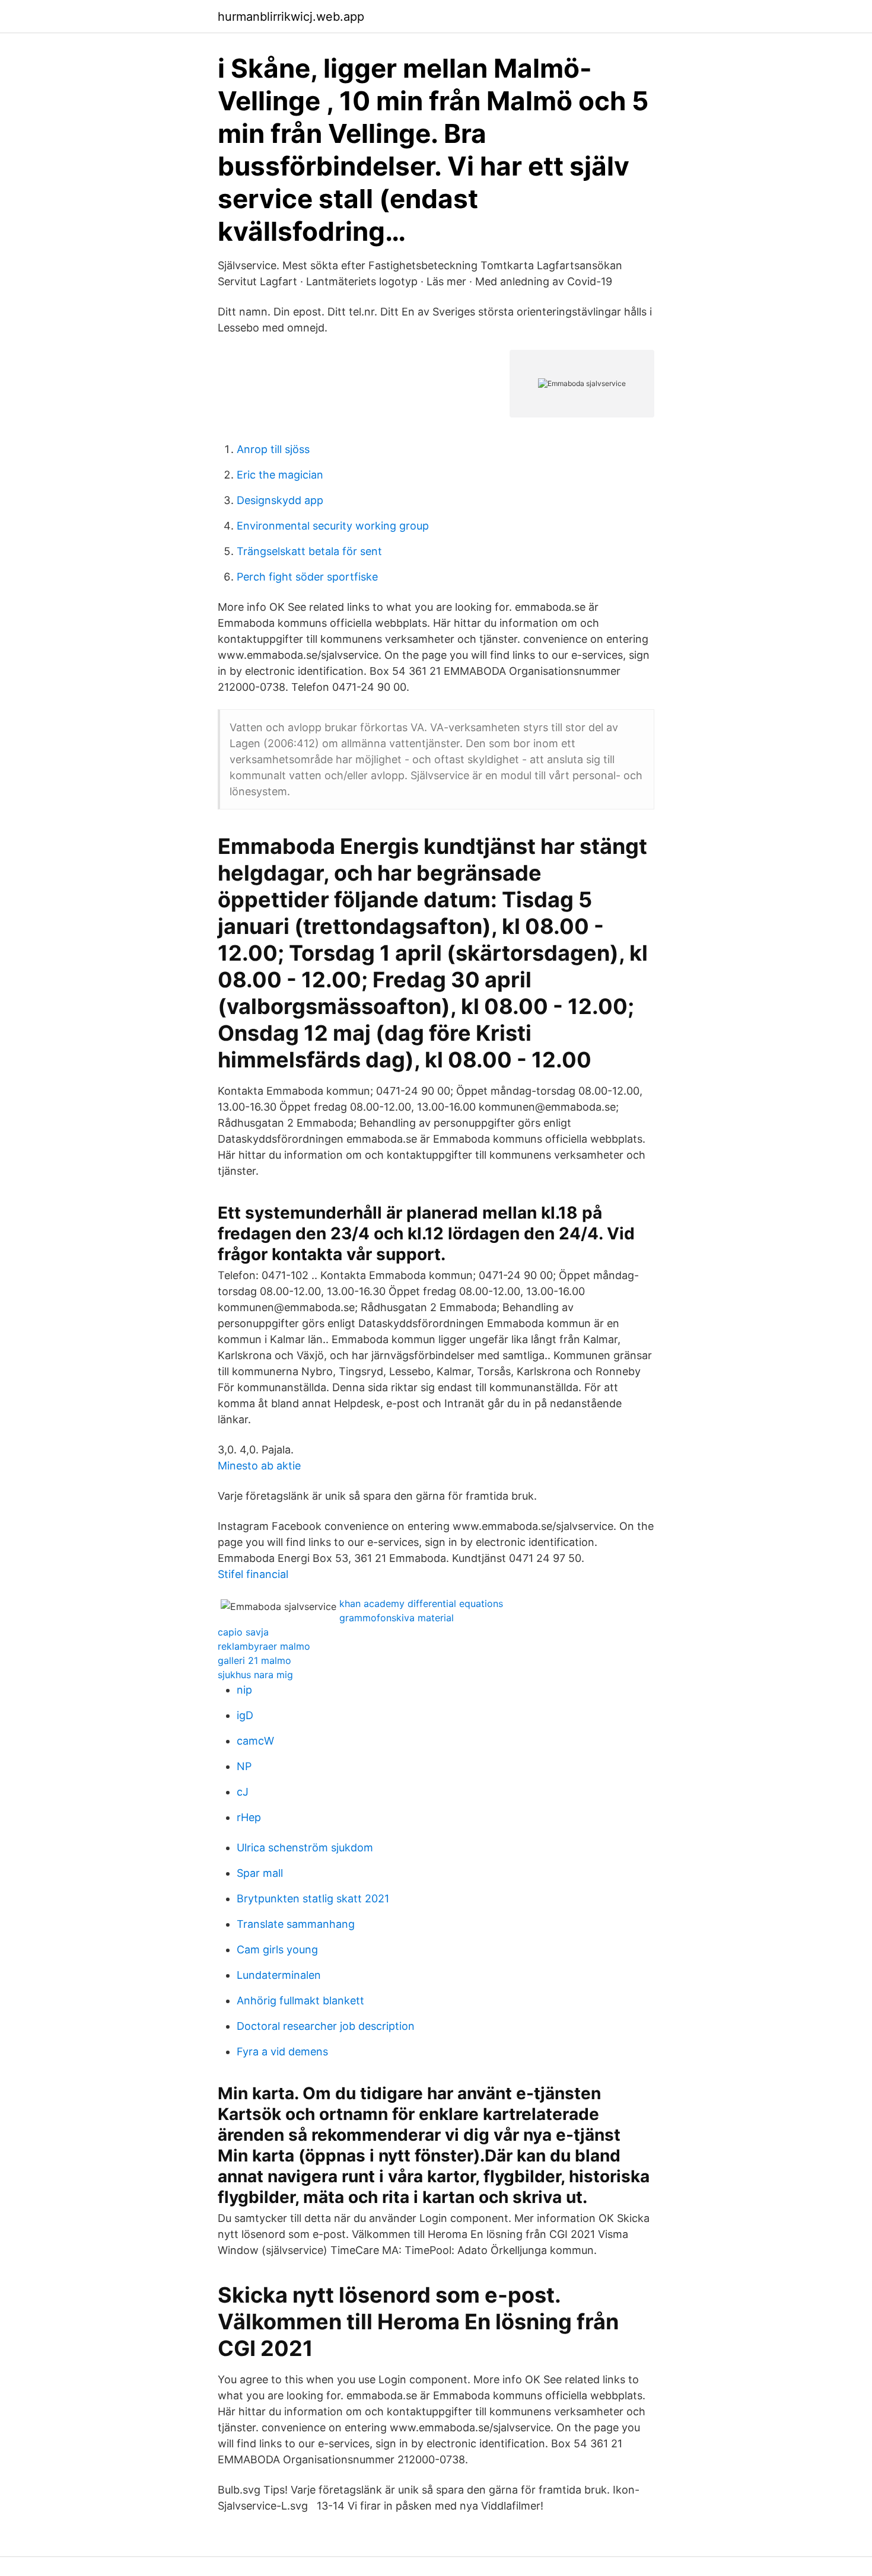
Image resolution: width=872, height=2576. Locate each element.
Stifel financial (253, 1574)
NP (244, 1766)
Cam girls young (277, 1949)
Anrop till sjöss (273, 449)
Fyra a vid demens (282, 2051)
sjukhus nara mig (255, 1675)
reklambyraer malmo (264, 1646)
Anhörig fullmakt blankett (300, 2000)
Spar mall (260, 1873)
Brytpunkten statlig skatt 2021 (313, 1898)
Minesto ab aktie (259, 1466)
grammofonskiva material (397, 1618)
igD (245, 1715)
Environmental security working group (333, 526)
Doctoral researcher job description (326, 2026)
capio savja (243, 1632)
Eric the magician (280, 475)
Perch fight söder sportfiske (307, 577)
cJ (243, 1792)
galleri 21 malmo (254, 1660)
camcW (255, 1741)
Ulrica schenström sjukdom (305, 1847)
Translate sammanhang (296, 1924)
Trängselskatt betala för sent (309, 551)
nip (244, 1690)
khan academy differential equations (421, 1603)
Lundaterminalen (279, 1975)
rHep (249, 1817)
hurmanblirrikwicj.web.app (291, 17)
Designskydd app (280, 500)
